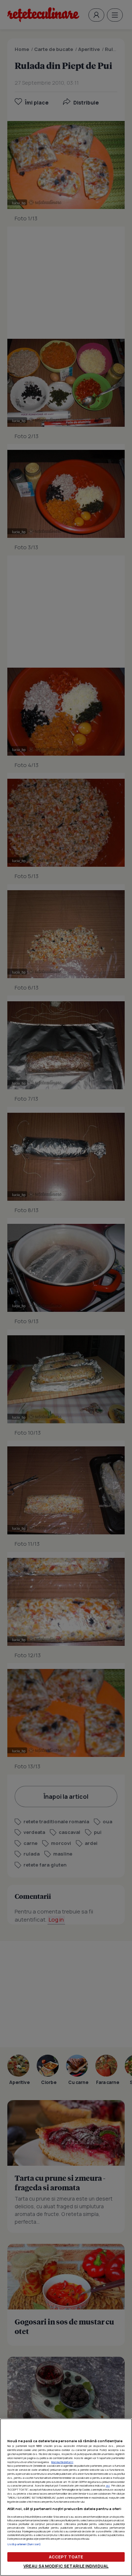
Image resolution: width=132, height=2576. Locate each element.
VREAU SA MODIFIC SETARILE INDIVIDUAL (66, 2566)
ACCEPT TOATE (66, 2557)
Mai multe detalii (62, 2462)
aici (108, 2485)
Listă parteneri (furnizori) (24, 2544)
